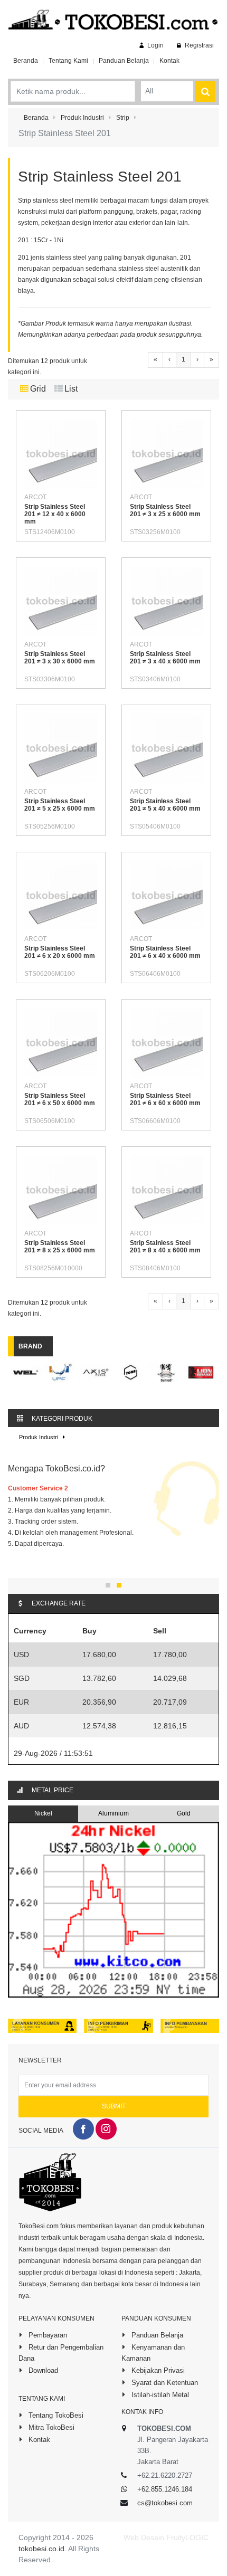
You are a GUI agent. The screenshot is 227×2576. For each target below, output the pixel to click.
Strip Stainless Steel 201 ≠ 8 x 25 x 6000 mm (60, 1247)
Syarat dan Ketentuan (164, 2383)
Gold (184, 1813)
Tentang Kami (68, 61)
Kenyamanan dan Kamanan (153, 2353)
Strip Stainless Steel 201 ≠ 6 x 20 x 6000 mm (60, 952)
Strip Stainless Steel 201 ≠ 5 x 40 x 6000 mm (165, 805)
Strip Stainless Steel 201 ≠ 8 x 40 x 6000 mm (165, 1247)
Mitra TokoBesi (50, 2427)
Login (155, 45)
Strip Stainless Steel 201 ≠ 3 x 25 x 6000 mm (165, 510)
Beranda (26, 61)
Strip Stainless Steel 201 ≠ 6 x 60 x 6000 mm (165, 1099)
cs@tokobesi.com (165, 2503)
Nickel (43, 1813)
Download (42, 2370)
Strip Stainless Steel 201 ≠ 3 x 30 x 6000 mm (60, 658)
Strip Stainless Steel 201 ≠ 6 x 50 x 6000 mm (60, 1099)
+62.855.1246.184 (165, 2489)
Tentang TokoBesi (55, 2415)
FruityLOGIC (187, 2537)
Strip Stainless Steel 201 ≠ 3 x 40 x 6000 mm (165, 658)
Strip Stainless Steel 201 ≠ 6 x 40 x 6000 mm (165, 952)
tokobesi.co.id (41, 2549)
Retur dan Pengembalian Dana (61, 2353)
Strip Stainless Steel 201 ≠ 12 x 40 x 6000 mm (55, 514)
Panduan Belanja (124, 61)
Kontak (169, 61)
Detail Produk (70, 480)
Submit (114, 2106)
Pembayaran (47, 2335)
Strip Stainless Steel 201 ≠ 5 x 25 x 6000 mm (60, 805)
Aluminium (113, 1813)
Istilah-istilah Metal (159, 2395)
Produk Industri (39, 1437)
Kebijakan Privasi (157, 2370)
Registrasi (198, 45)
